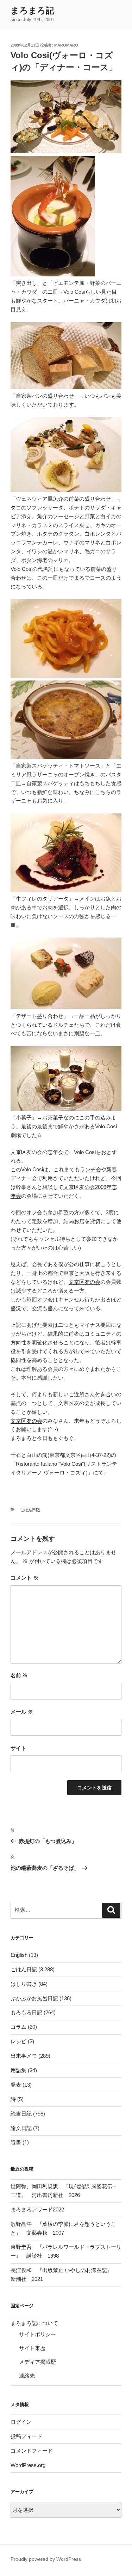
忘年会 (55, 1152)
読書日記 (21, 2114)
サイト (18, 1748)
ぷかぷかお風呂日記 (34, 1998)
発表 (16, 2085)
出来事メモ (24, 2056)
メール (22, 1712)
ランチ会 (90, 1169)
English (19, 1955)
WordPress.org (28, 2465)
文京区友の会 (26, 1152)
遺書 (16, 2142)
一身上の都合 (42, 1273)
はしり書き (24, 1984)
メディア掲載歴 (37, 2362)
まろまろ (21, 1438)
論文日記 (21, 2128)
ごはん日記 (30, 1510)
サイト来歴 (32, 2348)
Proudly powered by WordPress (46, 2559)
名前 (19, 1675)
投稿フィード (26, 2436)
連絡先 (27, 2376)
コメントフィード (32, 2451)
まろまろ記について (34, 2323)
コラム (18, 2027)
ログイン (21, 2422)
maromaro (66, 45)
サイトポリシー (37, 2334)
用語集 (18, 2070)
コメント (24, 1578)
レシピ (18, 2041)
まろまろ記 (32, 10)
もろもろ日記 (26, 2012)
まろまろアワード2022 (37, 2209)
